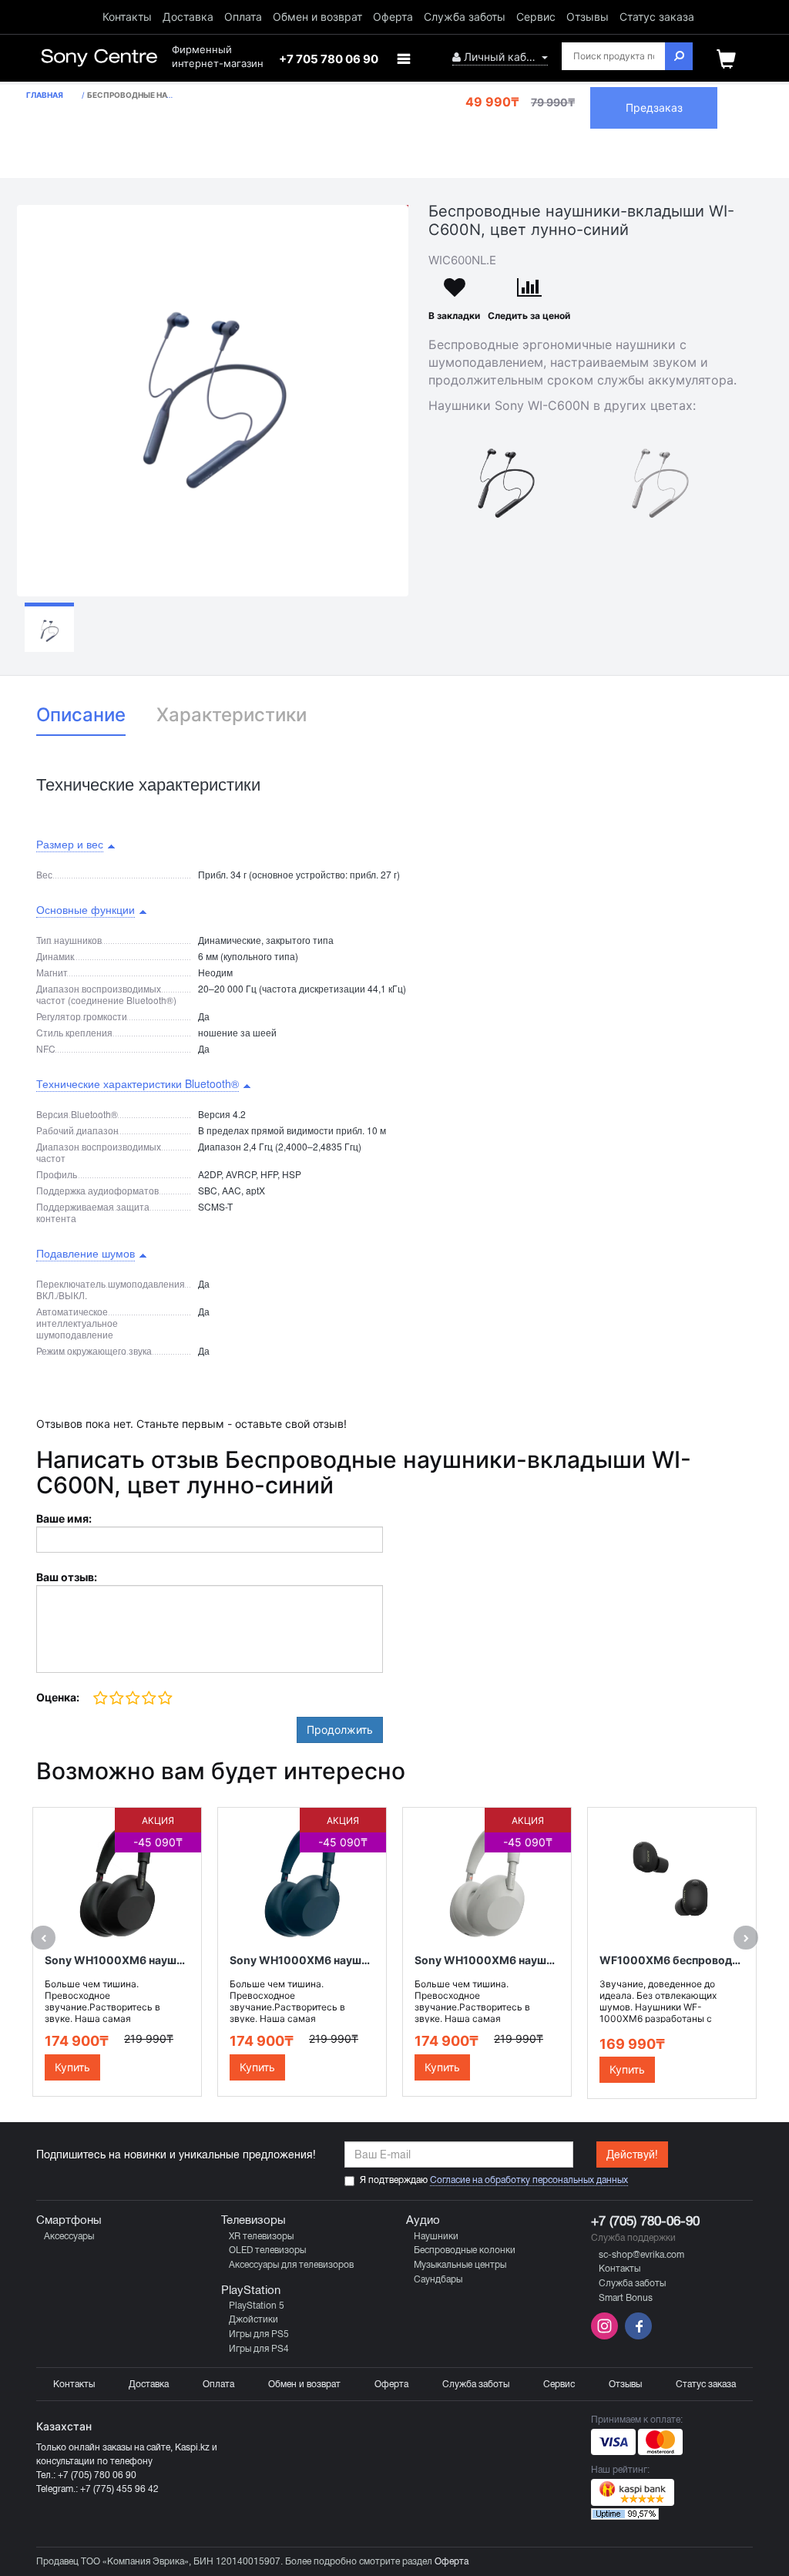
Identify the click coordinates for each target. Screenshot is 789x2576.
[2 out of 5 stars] (116, 1699)
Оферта (393, 17)
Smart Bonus (626, 2298)
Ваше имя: (64, 1518)
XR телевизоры (261, 2236)
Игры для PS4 (259, 2349)
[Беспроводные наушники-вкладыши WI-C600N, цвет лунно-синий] (49, 627)
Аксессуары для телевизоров (291, 2265)
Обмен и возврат (317, 17)
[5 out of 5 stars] (165, 1699)
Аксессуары (69, 2236)
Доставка (188, 17)
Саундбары (438, 2279)
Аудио (423, 2220)
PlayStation (251, 2290)
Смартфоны (69, 2220)
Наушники (436, 2236)
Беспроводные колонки (465, 2250)
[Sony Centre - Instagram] (606, 2336)
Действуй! (632, 2155)
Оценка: (58, 1697)
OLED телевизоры (267, 2250)
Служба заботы (465, 17)
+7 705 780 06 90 (329, 59)
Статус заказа (657, 17)
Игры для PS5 (259, 2334)
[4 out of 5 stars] (148, 1699)
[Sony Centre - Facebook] (636, 2336)
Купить (72, 2067)
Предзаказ (654, 107)
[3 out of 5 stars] (132, 1699)
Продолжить (340, 1730)
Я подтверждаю (494, 2180)
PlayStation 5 (257, 2306)
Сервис (536, 17)
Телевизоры (253, 2220)
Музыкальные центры (460, 2265)
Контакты (127, 17)
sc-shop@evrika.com (641, 2255)
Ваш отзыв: (67, 1577)
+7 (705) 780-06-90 (645, 2221)
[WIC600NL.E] (213, 401)
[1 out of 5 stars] (101, 1699)
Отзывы (588, 17)
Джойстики (253, 2319)
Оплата (243, 17)
